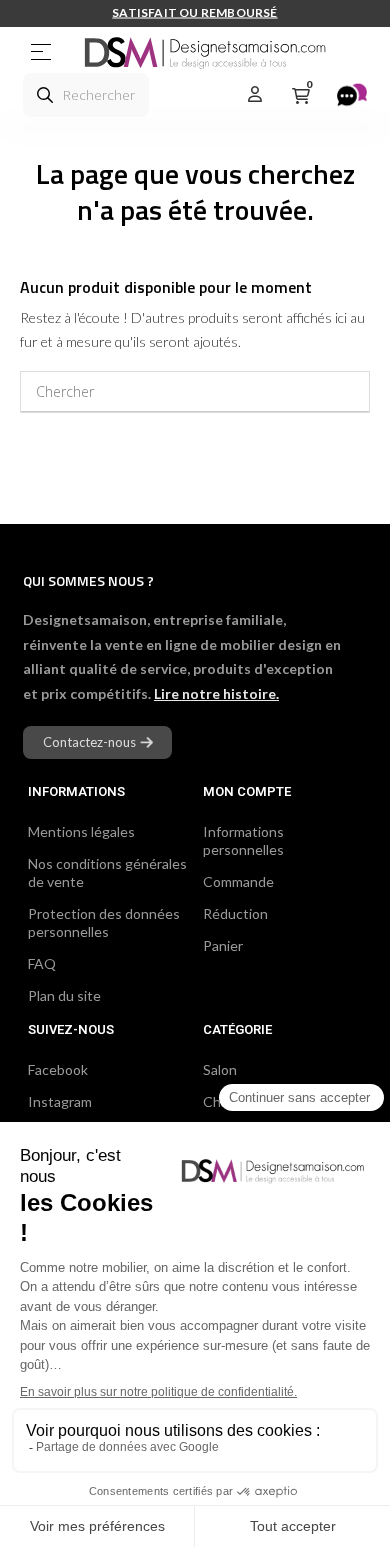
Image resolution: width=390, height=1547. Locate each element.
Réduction (235, 913)
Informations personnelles (243, 840)
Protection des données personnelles (104, 922)
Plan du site (64, 995)
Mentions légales (81, 831)
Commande (238, 881)
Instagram (60, 1101)
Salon (220, 1069)
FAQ (42, 963)
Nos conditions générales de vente (107, 872)
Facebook (58, 1069)
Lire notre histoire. (216, 693)
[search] (45, 95)
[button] (97, 742)
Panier (223, 945)
